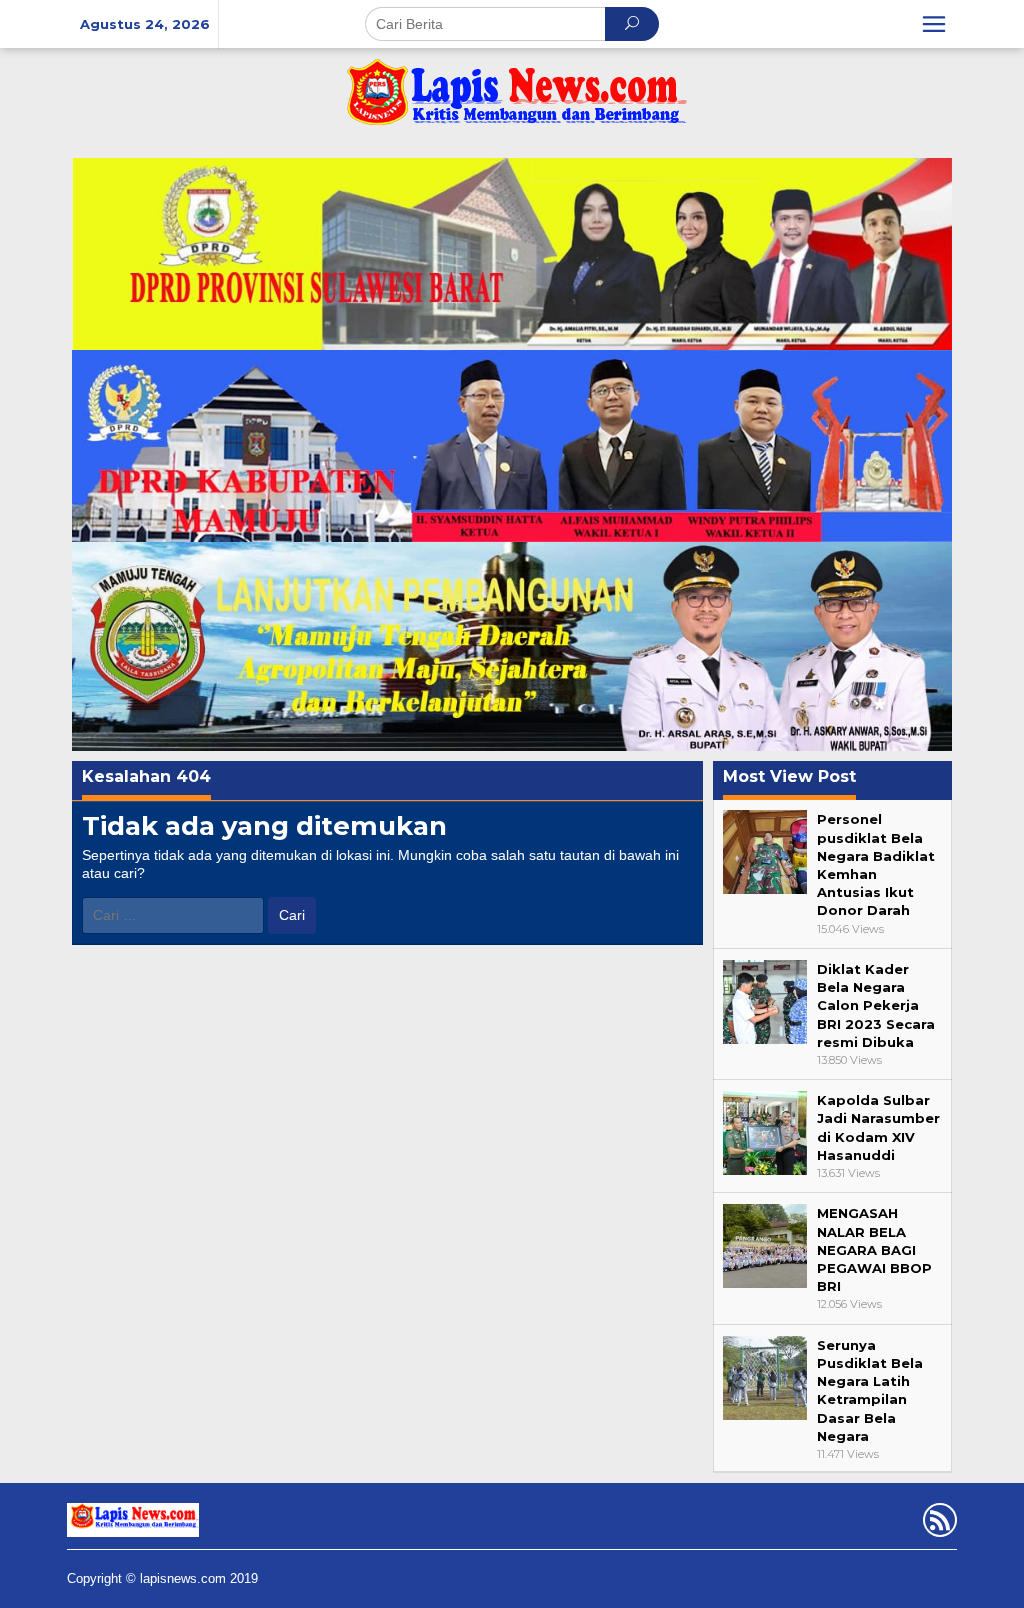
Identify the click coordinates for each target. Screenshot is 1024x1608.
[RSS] (937, 1524)
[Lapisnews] (512, 102)
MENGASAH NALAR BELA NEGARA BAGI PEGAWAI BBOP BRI (874, 1249)
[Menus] (934, 24)
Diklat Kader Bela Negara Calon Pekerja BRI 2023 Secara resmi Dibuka (876, 1005)
